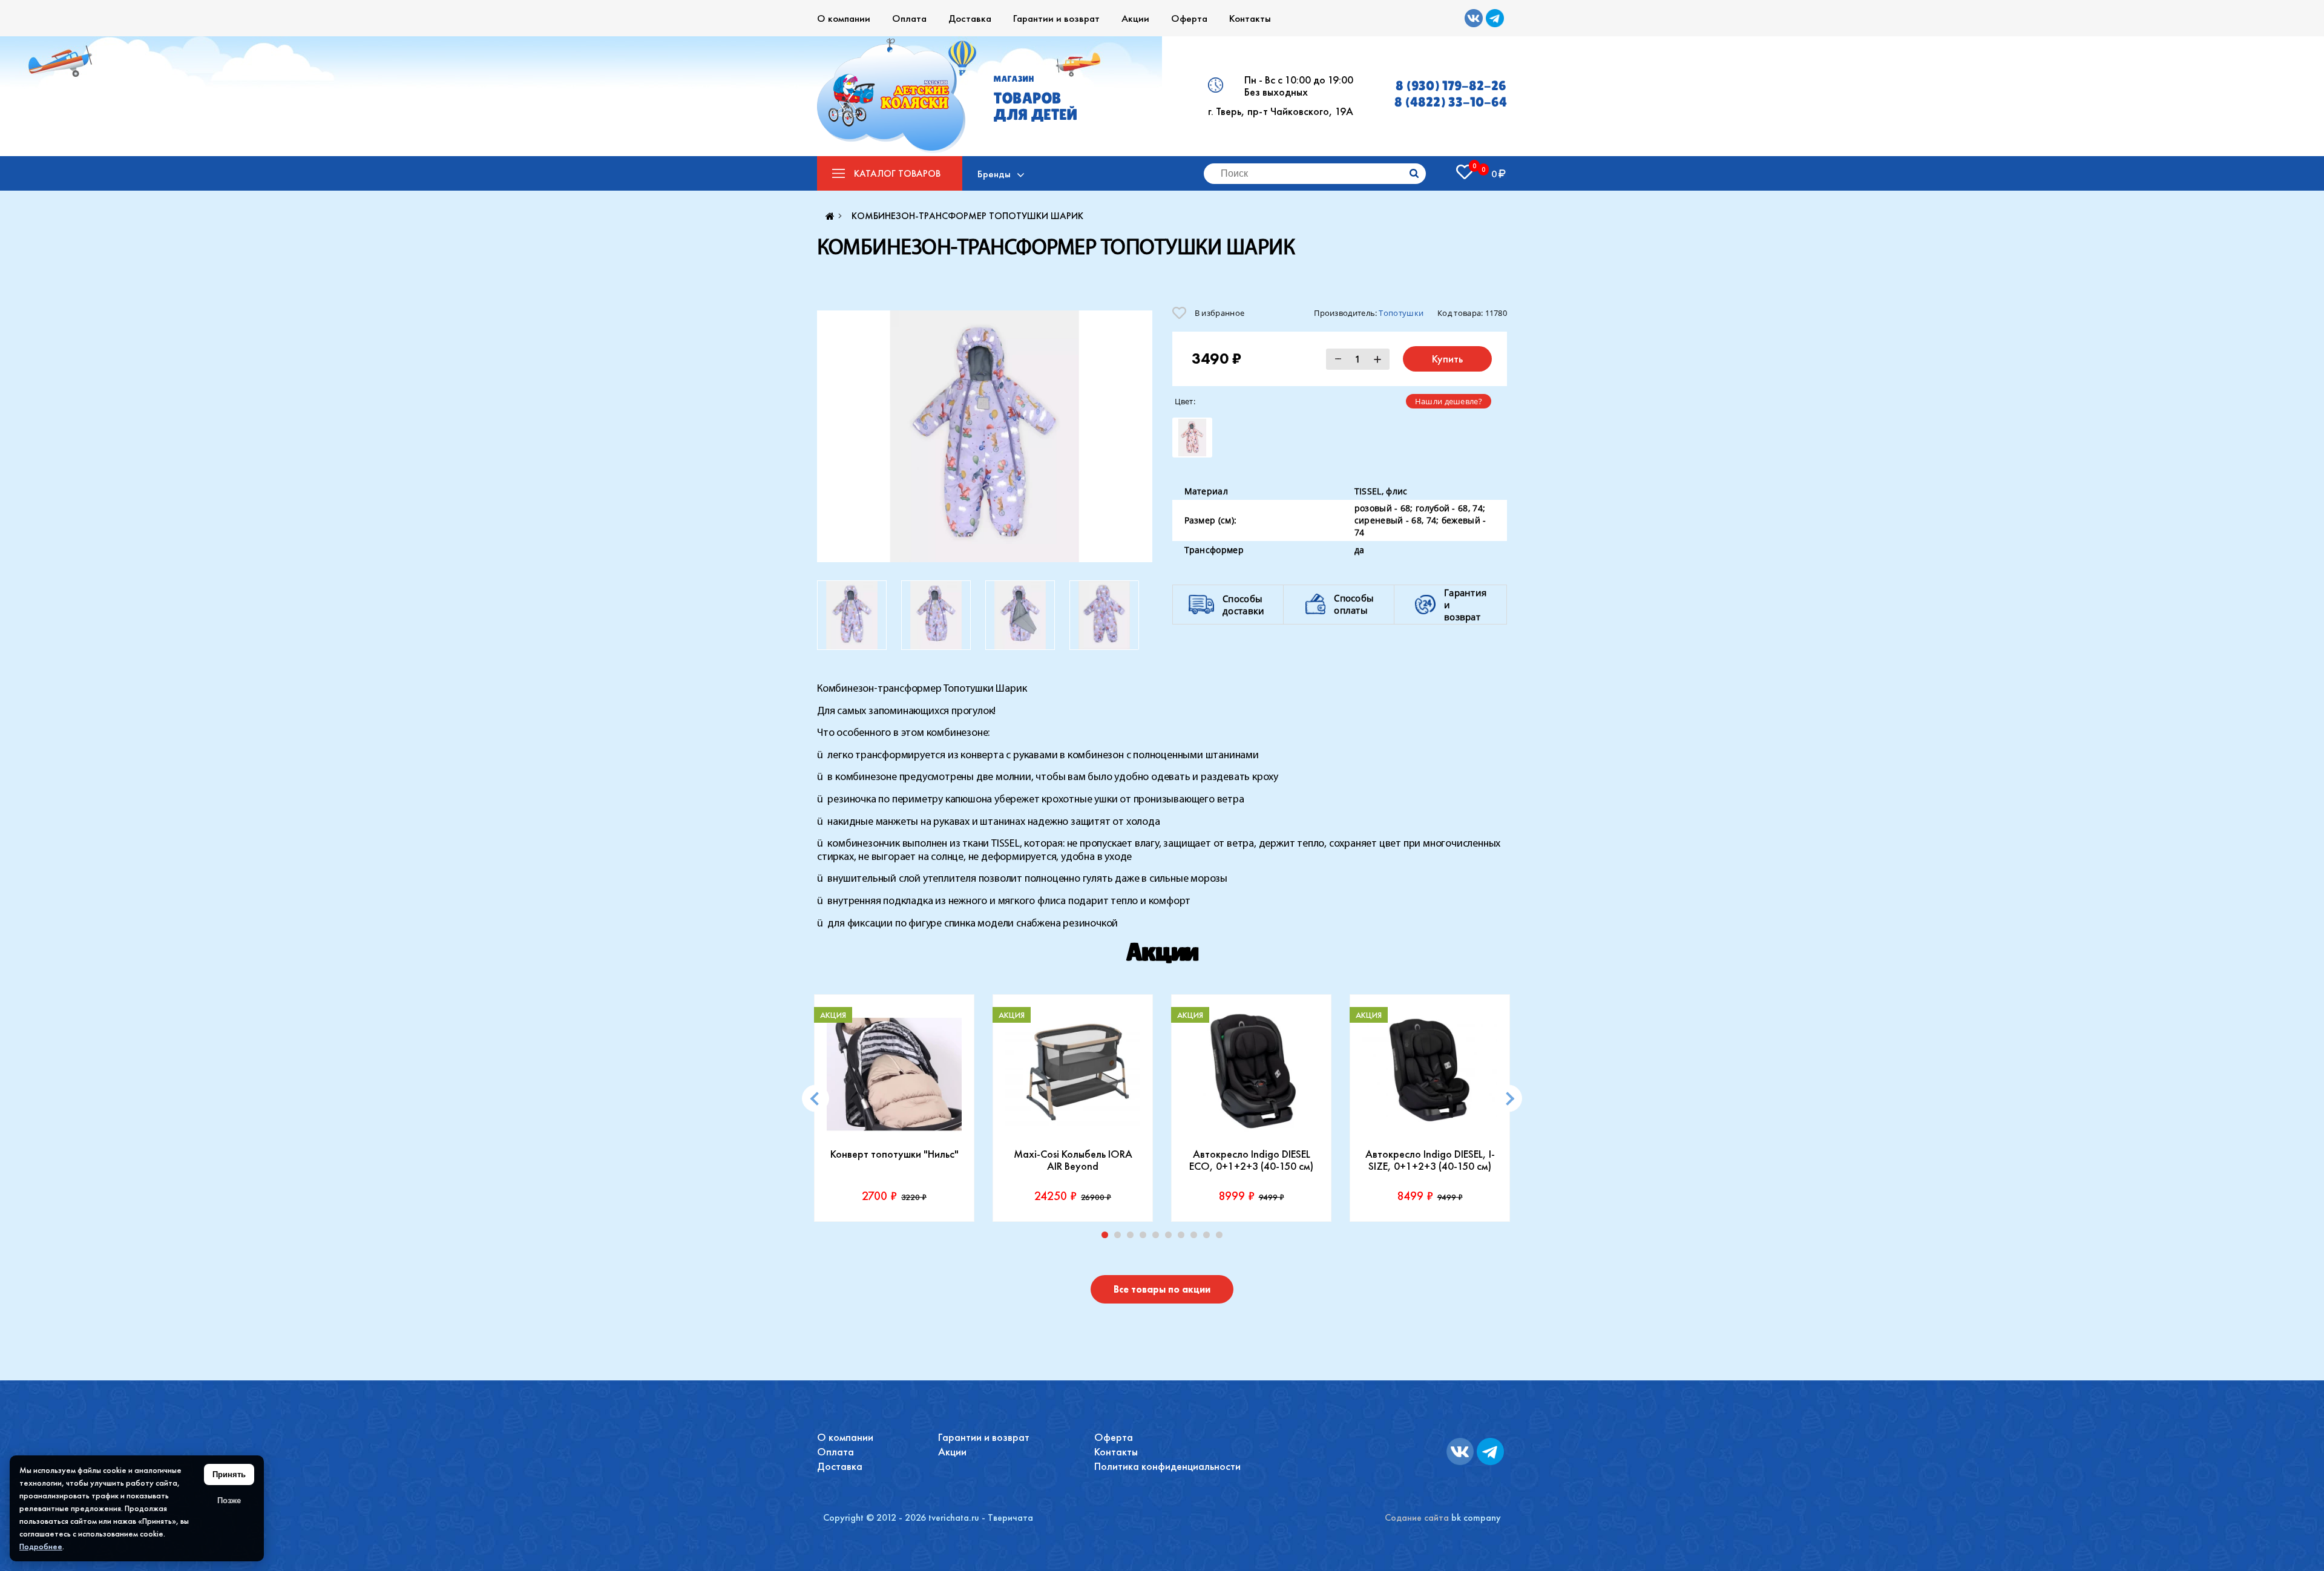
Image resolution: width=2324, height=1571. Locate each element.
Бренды (994, 174)
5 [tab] (1158, 1238)
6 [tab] (1171, 1238)
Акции (1135, 18)
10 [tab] (1222, 1238)
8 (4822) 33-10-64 (1451, 102)
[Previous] (816, 1099)
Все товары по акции (1162, 1289)
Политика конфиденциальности (1167, 1466)
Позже (229, 1500)
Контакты (1250, 18)
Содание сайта (1417, 1517)
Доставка (970, 18)
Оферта (1189, 18)
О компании (844, 18)
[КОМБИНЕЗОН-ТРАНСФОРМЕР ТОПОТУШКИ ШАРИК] (985, 436)
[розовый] (1192, 438)
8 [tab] (1196, 1238)
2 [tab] (1120, 1238)
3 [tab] (1133, 1238)
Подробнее (41, 1546)
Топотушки (1401, 313)
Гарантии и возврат (1056, 18)
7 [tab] (1184, 1238)
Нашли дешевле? (1449, 401)
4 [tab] (1146, 1238)
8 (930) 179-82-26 (1451, 86)
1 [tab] (1108, 1238)
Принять (229, 1474)
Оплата (909, 18)
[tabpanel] (894, 1108)
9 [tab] (1209, 1238)
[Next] (1508, 1099)
